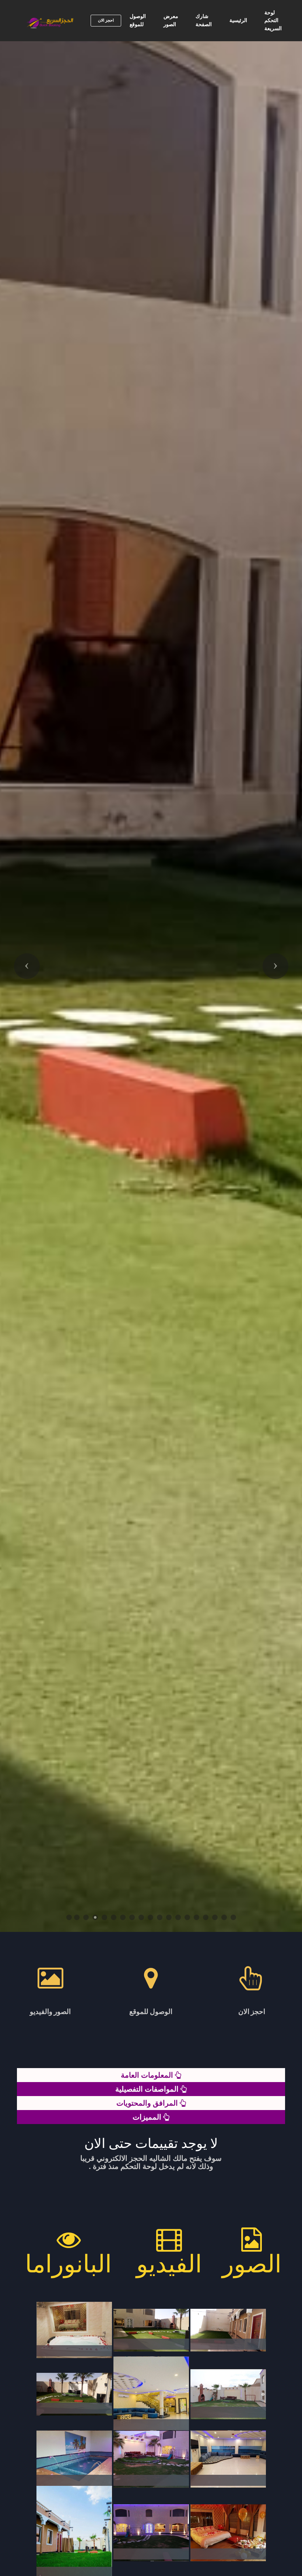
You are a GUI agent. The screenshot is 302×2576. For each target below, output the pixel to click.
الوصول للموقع (138, 20)
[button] (27, 966)
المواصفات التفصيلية (148, 2089)
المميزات (148, 2117)
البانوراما (68, 2264)
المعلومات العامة (148, 2075)
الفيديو (169, 2264)
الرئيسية (238, 20)
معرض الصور (171, 20)
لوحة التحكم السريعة (273, 20)
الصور (252, 2264)
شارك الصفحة (204, 20)
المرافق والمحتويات (148, 2103)
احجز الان (106, 20)
